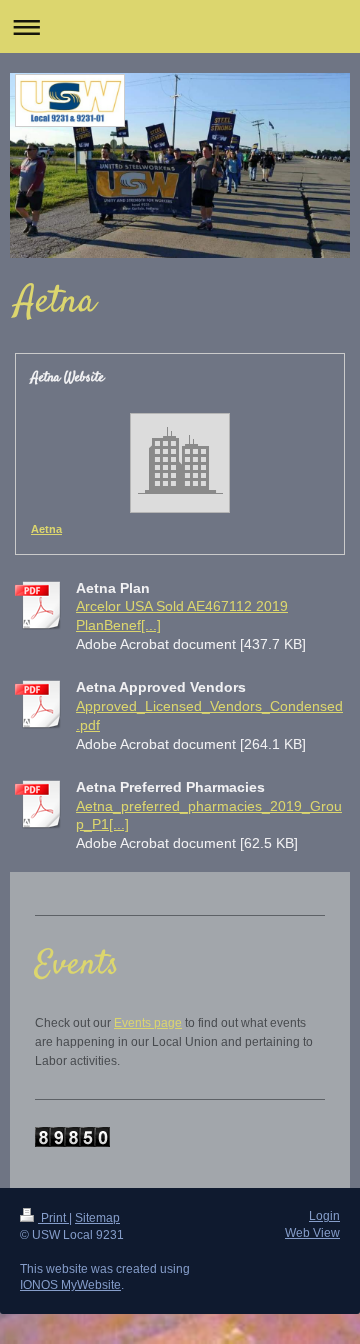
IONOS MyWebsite (70, 1285)
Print (53, 1218)
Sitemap (97, 1218)
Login (324, 1216)
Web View (312, 1233)
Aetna (46, 529)
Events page (148, 1023)
